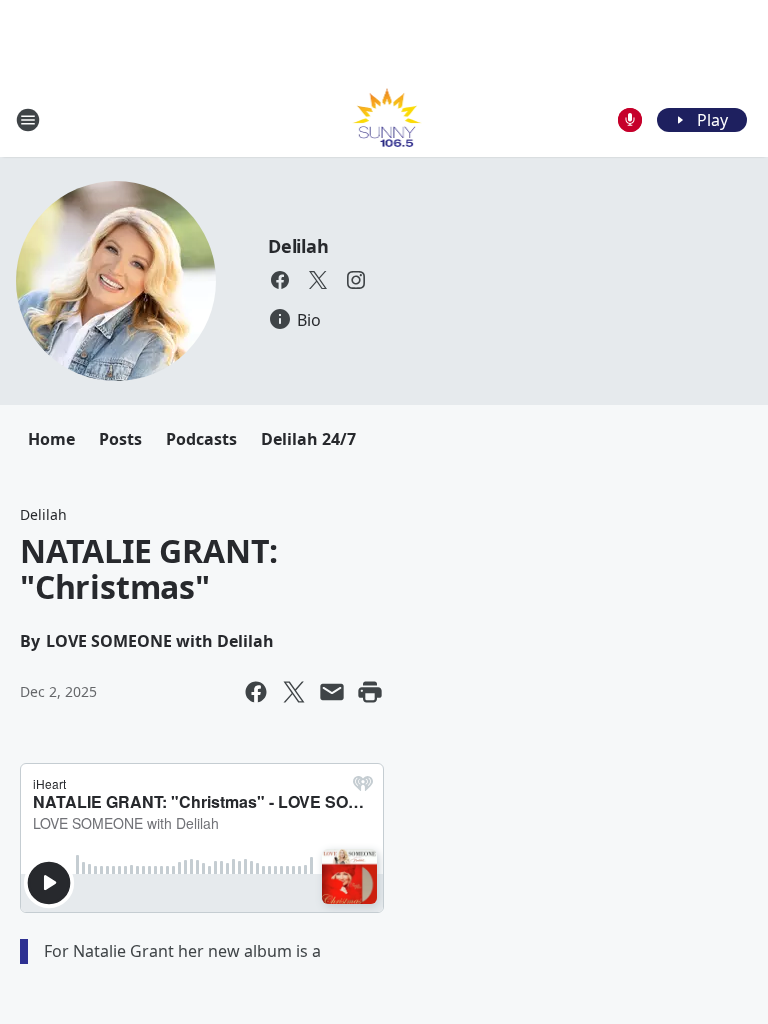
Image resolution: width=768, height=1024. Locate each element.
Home (51, 439)
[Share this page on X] (294, 692)
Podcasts (201, 439)
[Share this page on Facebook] (256, 692)
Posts (120, 439)
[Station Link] (384, 119)
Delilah (298, 246)
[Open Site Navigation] (28, 120)
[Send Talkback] (630, 120)
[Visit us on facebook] (280, 280)
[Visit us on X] (318, 280)
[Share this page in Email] (332, 692)
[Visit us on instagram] (356, 280)
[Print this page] (370, 692)
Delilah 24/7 (308, 439)
